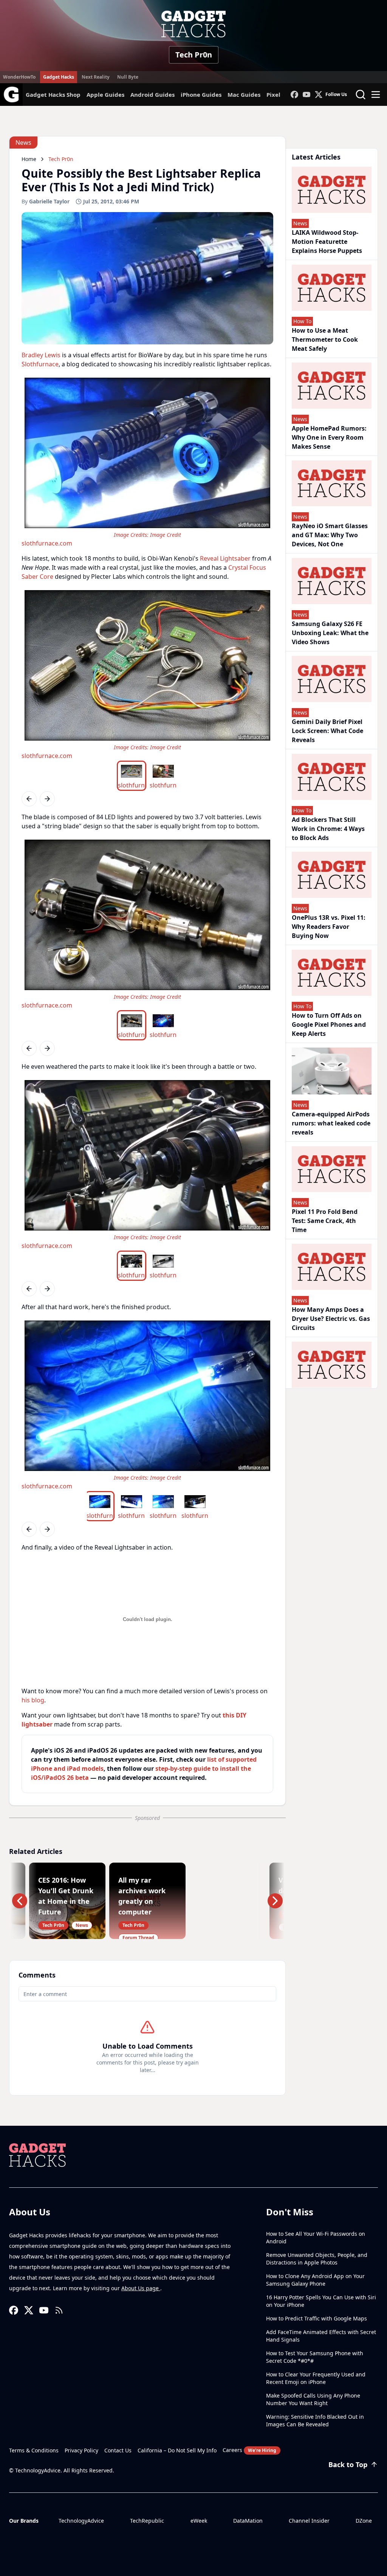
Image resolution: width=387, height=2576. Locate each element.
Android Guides (152, 95)
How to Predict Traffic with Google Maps (317, 2318)
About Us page (141, 2288)
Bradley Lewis (41, 355)
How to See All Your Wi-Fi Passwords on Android (316, 2237)
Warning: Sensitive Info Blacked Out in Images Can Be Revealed (315, 2420)
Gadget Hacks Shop (53, 95)
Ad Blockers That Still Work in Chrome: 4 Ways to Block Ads (328, 829)
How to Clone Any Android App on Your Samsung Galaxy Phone (315, 2280)
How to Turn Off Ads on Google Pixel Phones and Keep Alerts (329, 1025)
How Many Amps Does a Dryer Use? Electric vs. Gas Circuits (331, 1319)
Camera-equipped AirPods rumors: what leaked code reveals (331, 1123)
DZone (364, 2521)
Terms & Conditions (34, 2450)
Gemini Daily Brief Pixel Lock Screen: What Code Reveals (327, 731)
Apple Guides (105, 95)
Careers (249, 2450)
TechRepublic (147, 2521)
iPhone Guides (201, 95)
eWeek (199, 2521)
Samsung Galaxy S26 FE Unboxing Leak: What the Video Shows (330, 633)
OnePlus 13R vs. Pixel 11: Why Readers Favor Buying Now (329, 927)
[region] (147, 461)
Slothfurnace (40, 364)
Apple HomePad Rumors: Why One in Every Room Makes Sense (329, 437)
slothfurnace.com (47, 543)
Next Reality (96, 77)
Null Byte (128, 77)
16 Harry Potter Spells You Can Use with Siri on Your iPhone (321, 2301)
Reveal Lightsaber (225, 558)
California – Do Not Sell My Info (177, 2450)
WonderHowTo (19, 77)
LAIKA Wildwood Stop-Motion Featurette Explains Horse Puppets (327, 242)
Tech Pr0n (194, 55)
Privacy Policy (81, 2450)
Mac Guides (244, 95)
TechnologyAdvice (81, 2521)
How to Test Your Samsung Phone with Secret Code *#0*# (315, 2357)
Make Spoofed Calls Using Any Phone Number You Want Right (313, 2399)
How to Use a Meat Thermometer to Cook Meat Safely (325, 339)
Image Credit (166, 535)
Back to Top (348, 2464)
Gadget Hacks (59, 77)
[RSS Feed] (59, 2310)
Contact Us (118, 2450)
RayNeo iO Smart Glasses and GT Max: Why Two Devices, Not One (330, 535)
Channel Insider (309, 2521)
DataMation (248, 2521)
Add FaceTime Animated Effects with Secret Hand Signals (321, 2336)
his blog (33, 1700)
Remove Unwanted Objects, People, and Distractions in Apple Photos (317, 2259)
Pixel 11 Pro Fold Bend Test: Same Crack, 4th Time (325, 1221)
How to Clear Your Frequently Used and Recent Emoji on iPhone (316, 2378)
